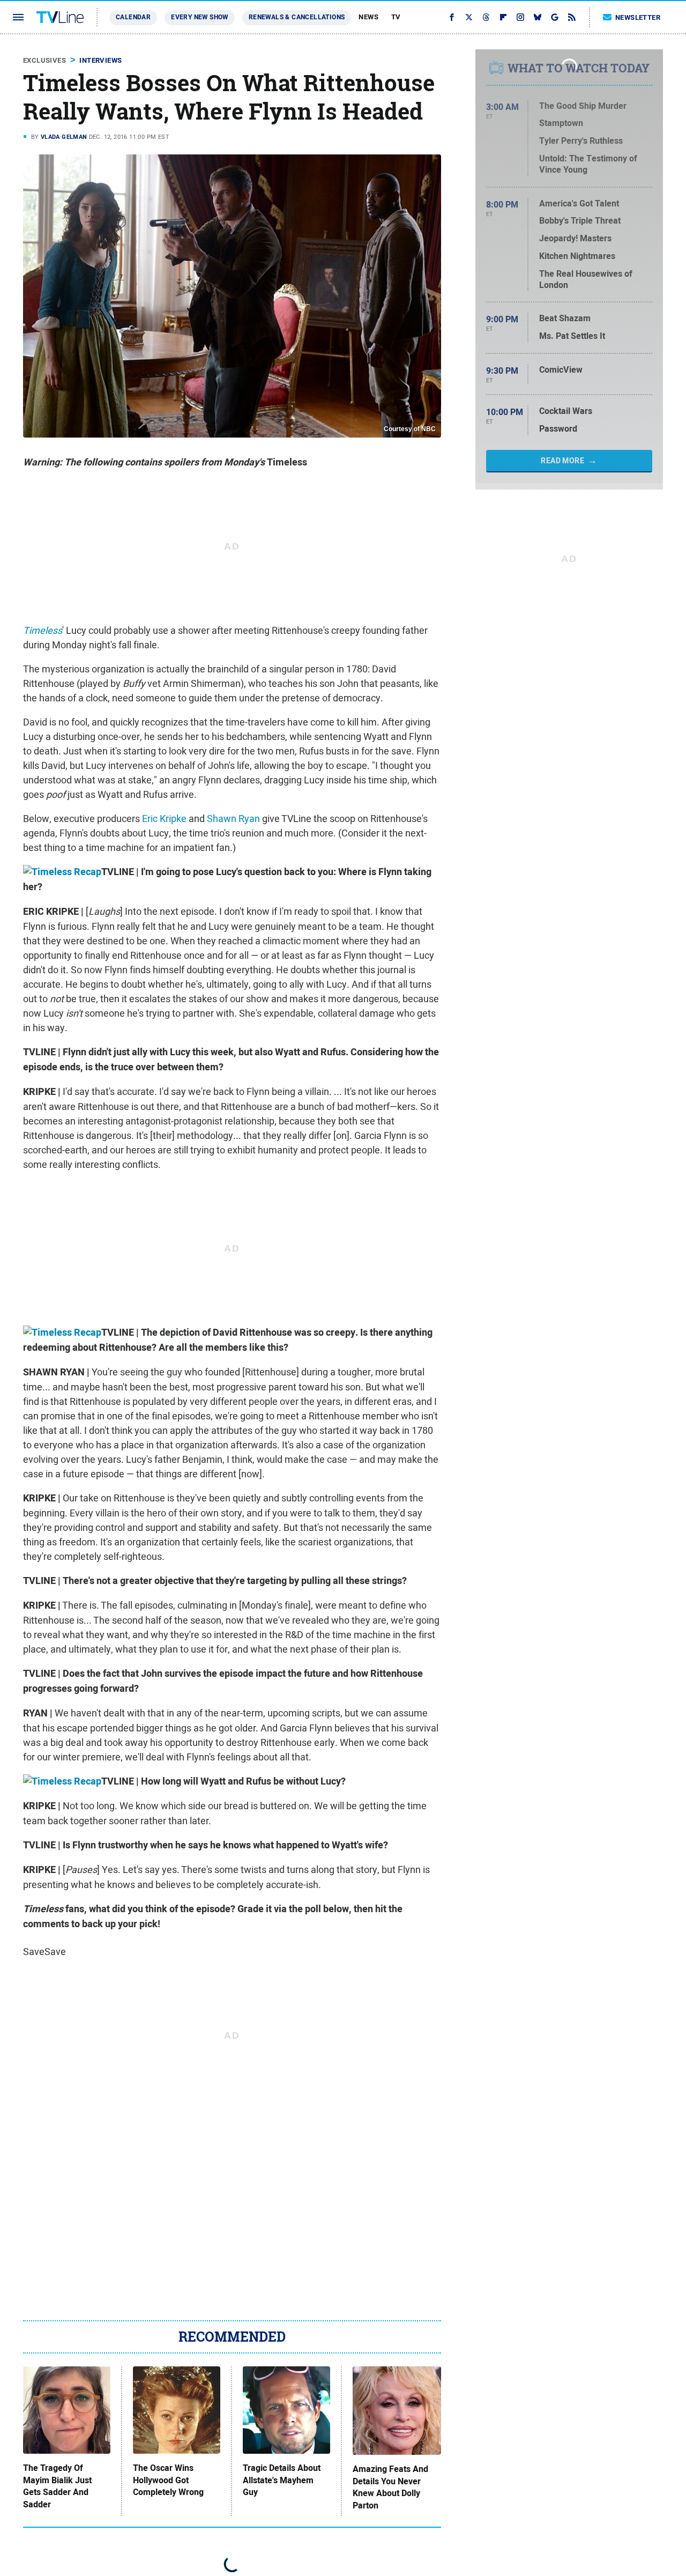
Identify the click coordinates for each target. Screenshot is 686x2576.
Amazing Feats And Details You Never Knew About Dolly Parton (390, 2487)
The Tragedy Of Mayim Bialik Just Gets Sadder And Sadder (57, 2486)
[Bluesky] (538, 17)
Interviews (100, 60)
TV (396, 17)
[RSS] (572, 17)
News (368, 17)
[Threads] (486, 17)
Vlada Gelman (64, 137)
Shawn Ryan (233, 819)
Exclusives (44, 60)
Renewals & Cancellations (297, 17)
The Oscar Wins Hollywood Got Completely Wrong (168, 2480)
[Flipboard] (503, 17)
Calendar (133, 17)
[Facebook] (452, 17)
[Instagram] (520, 17)
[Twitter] (469, 17)
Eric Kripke (164, 819)
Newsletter (638, 17)
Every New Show (200, 17)
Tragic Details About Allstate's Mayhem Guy (282, 2480)
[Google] (555, 17)
